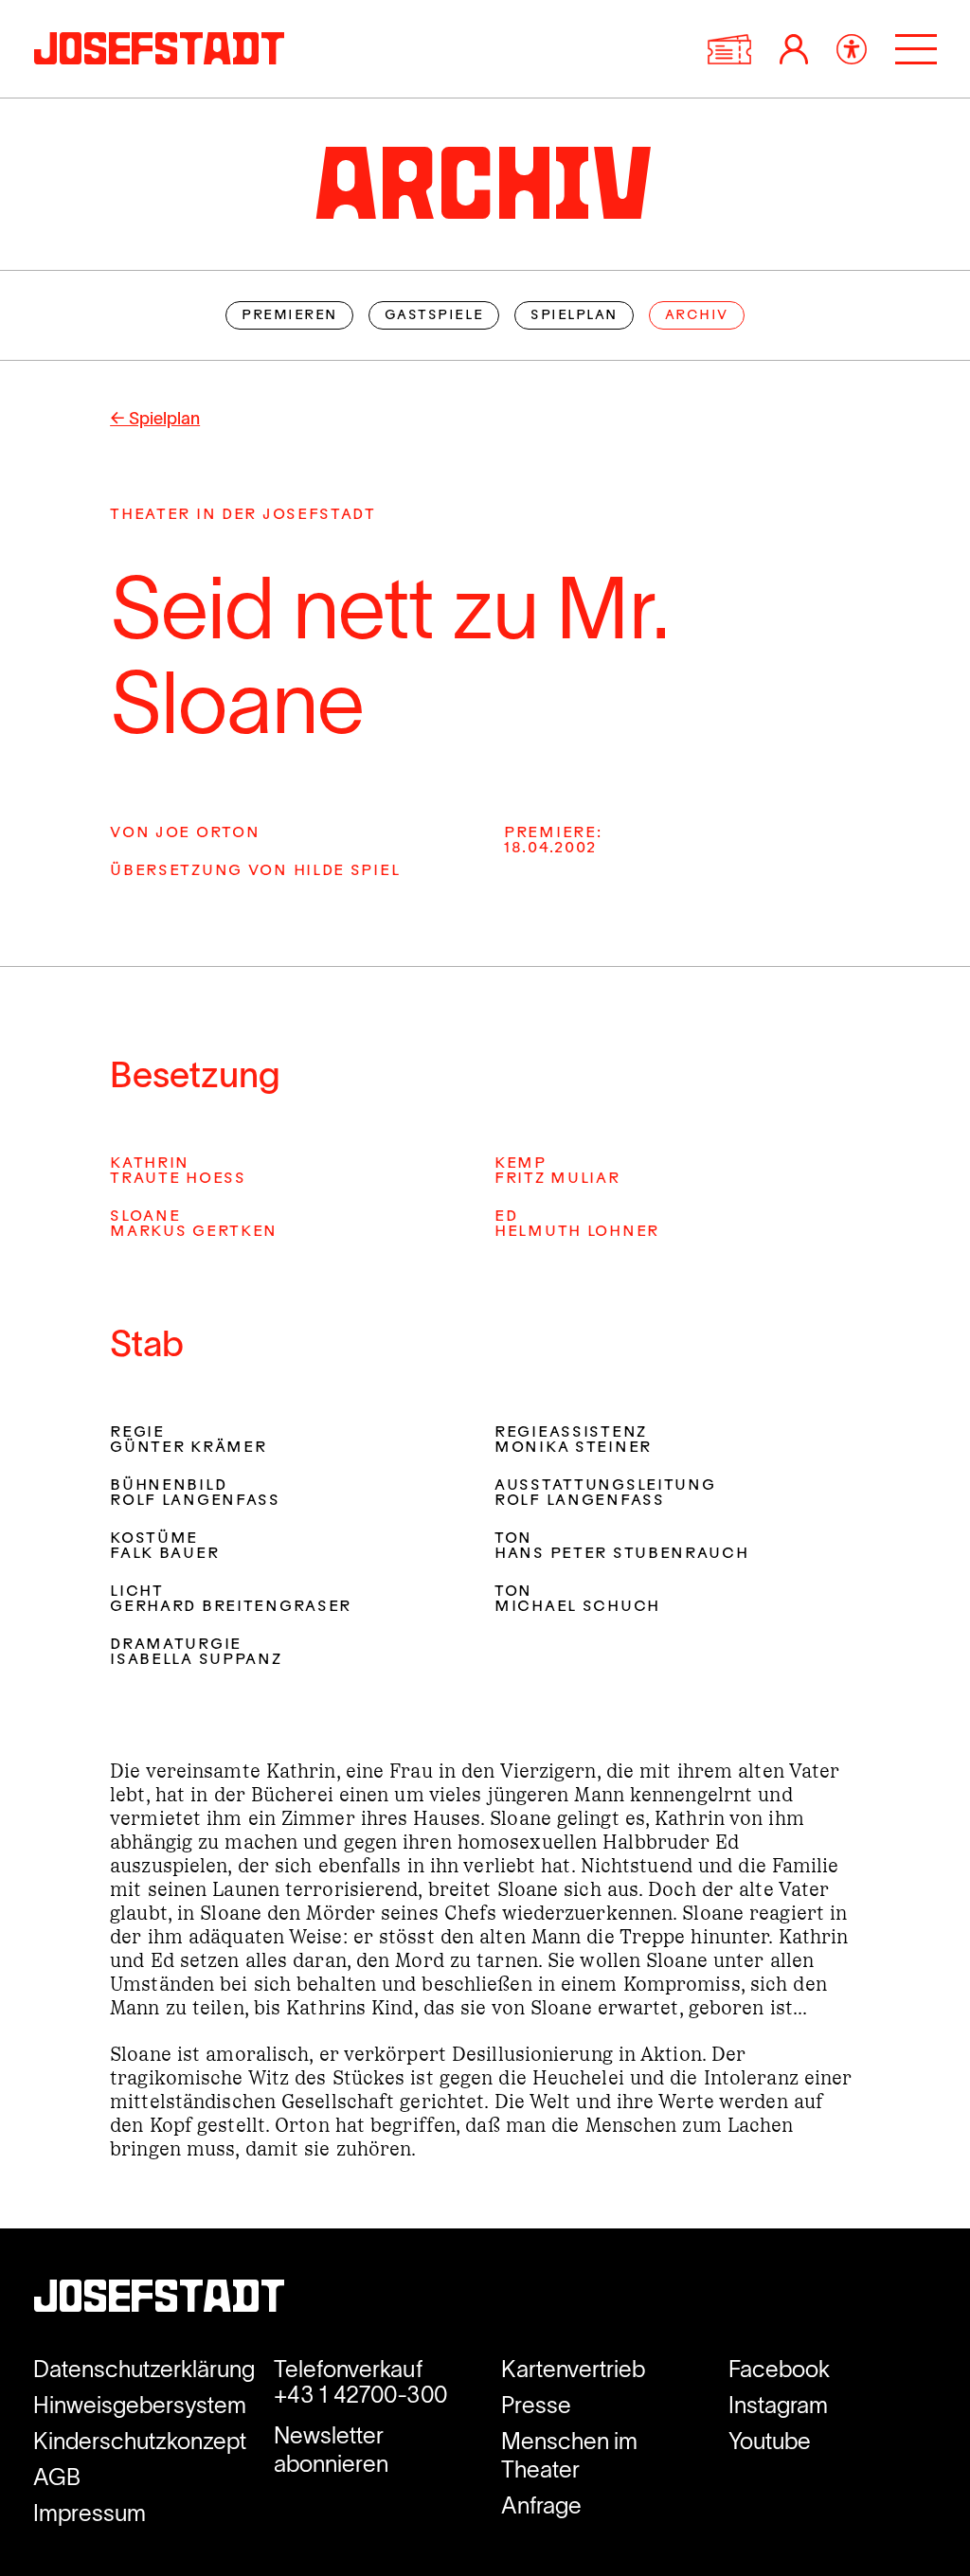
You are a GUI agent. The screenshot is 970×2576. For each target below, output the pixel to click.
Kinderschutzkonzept (140, 2441)
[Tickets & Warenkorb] (729, 49)
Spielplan (574, 316)
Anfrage (541, 2505)
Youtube (770, 2441)
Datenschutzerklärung (144, 2369)
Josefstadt (159, 2300)
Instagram (778, 2405)
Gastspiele (434, 316)
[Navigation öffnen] (916, 49)
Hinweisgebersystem (140, 2405)
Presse (536, 2405)
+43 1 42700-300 (360, 2395)
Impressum (90, 2513)
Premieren (289, 316)
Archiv (697, 316)
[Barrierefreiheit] (852, 49)
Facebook (779, 2369)
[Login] (794, 49)
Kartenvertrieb (573, 2369)
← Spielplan (155, 419)
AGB (57, 2477)
